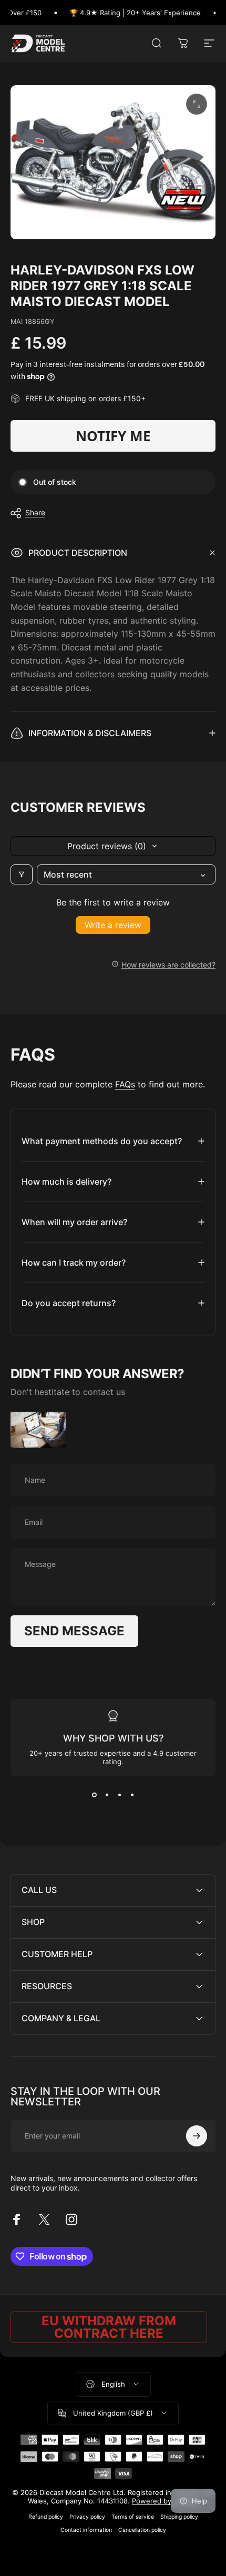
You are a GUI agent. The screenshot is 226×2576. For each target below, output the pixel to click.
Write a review (113, 925)
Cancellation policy (142, 2530)
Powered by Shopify (165, 2501)
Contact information (86, 2530)
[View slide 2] (107, 1795)
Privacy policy (87, 2517)
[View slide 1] (94, 1795)
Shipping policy (179, 2517)
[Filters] (22, 874)
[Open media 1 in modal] (197, 104)
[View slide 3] (119, 1795)
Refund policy (46, 2517)
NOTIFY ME (113, 436)
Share (35, 512)
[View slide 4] (132, 1795)
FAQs (125, 1084)
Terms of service (133, 2517)
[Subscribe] (197, 2136)
